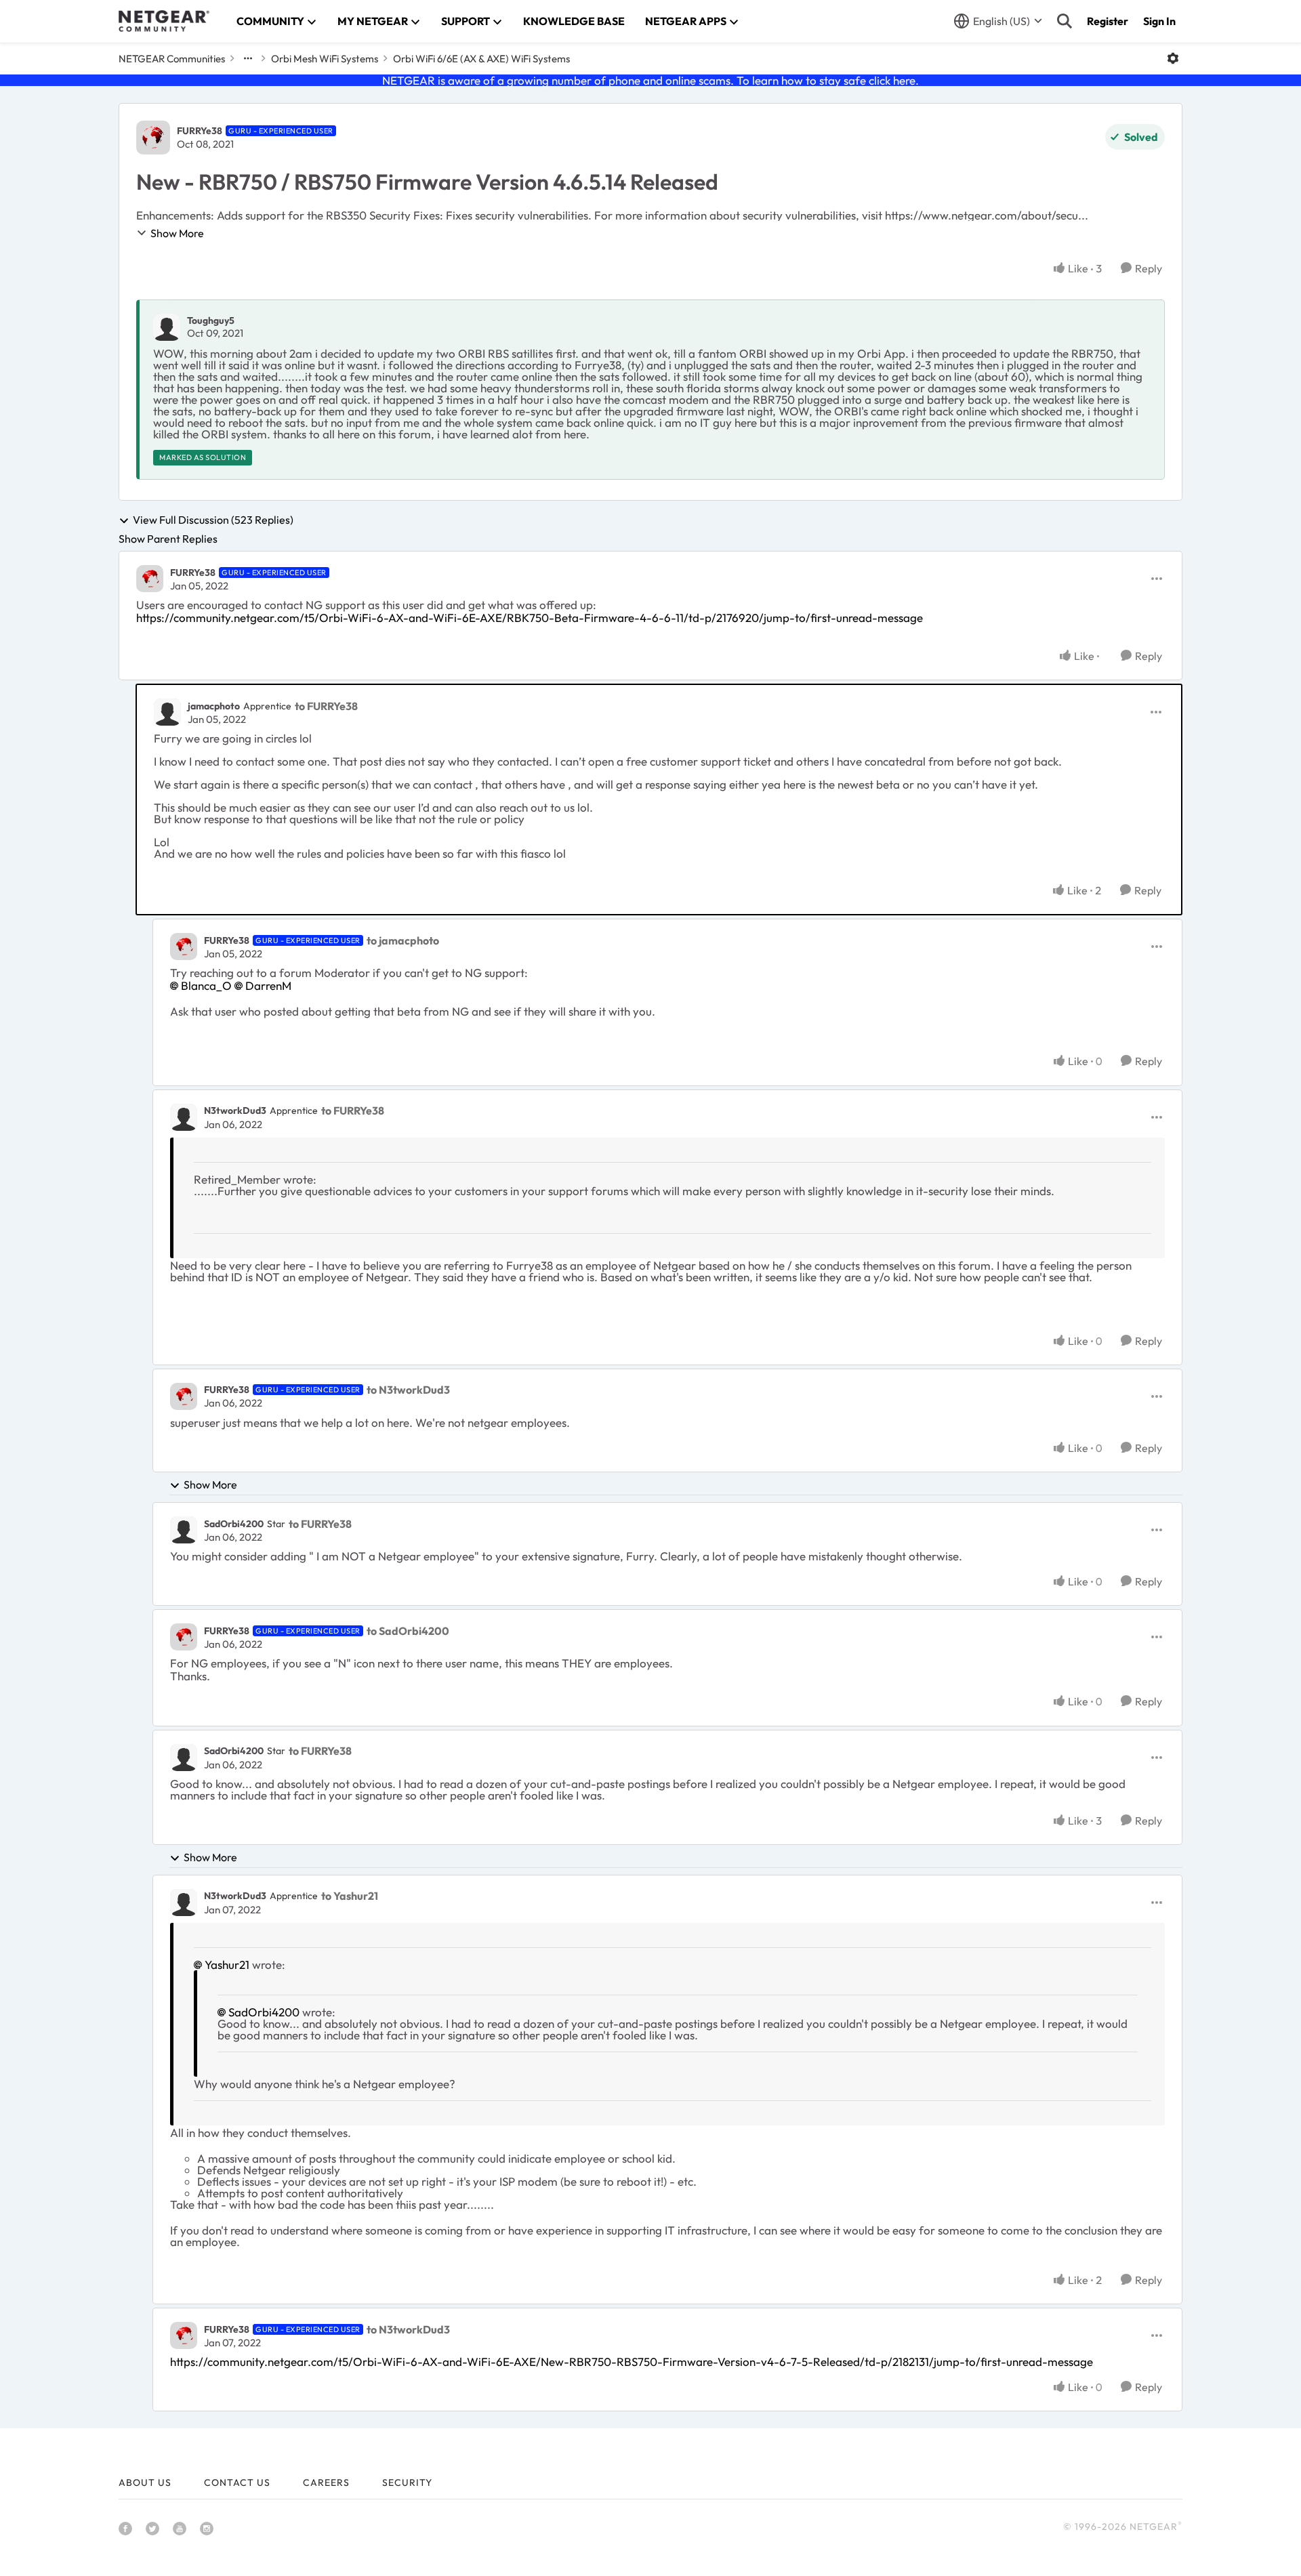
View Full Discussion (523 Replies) (213, 520)
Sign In (1159, 21)
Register (1108, 21)
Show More (177, 233)
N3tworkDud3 (235, 1110)
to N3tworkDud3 (408, 1390)
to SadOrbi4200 (408, 1631)
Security (407, 2482)
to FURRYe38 (326, 706)
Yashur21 (227, 1965)
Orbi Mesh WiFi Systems (325, 59)
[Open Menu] (1173, 58)
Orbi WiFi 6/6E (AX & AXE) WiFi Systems (481, 59)
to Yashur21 (350, 1896)
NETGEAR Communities (172, 59)
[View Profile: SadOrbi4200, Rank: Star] (184, 1530)
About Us (145, 2482)
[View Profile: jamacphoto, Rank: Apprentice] (167, 712)
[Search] (1065, 21)
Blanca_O (206, 985)
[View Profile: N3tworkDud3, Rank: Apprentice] (184, 1117)
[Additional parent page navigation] (248, 58)
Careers (326, 2482)
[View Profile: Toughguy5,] (167, 327)
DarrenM (268, 985)
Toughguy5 (211, 320)
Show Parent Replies (168, 539)
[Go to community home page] (164, 21)
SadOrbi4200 (234, 1524)
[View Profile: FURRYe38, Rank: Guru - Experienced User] (153, 138)
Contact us (237, 2482)
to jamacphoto (403, 940)
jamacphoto (214, 706)
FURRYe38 (200, 131)
